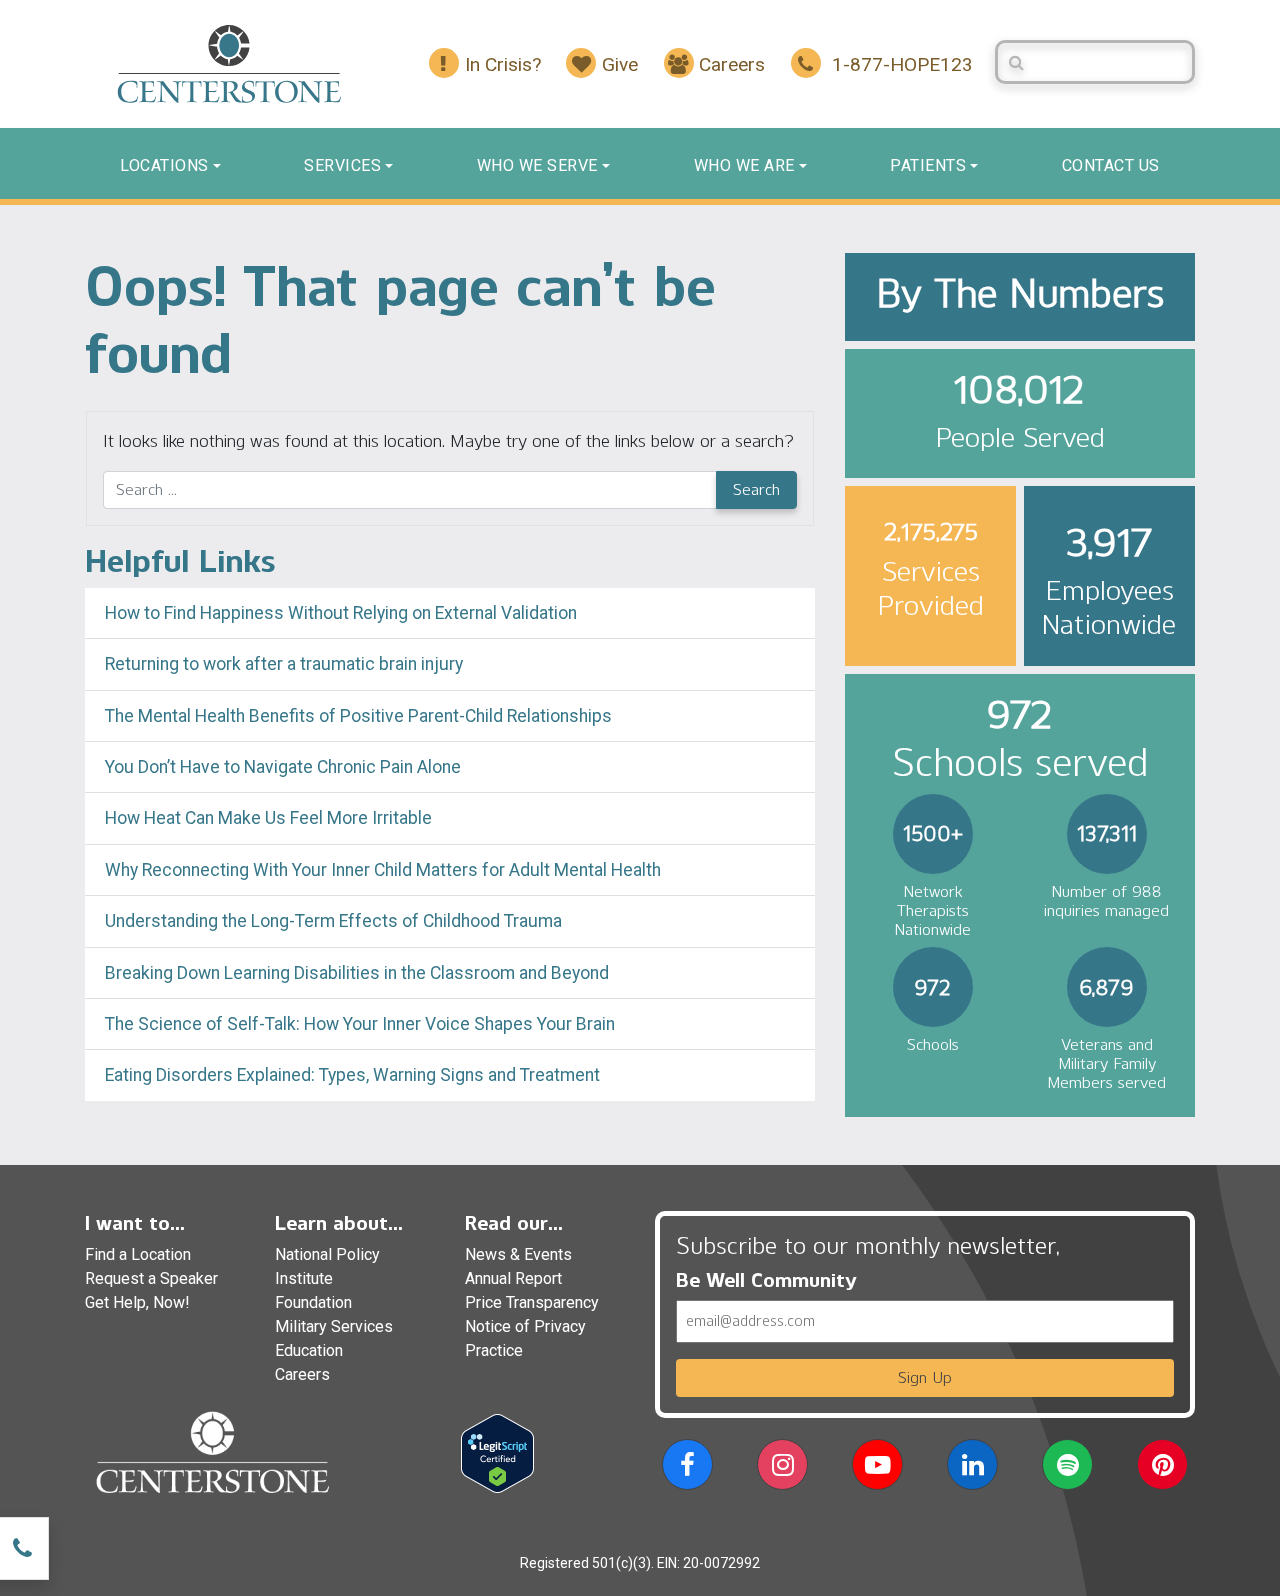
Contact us (1111, 165)
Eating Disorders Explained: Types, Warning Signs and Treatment (352, 1075)
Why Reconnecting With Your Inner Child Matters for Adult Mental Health (383, 870)
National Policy (327, 1254)
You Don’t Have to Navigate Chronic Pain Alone (283, 767)
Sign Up (925, 1377)
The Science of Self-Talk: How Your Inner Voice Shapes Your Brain (360, 1024)
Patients (928, 165)
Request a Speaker (151, 1278)
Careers (302, 1374)
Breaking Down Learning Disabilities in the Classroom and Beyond (357, 973)
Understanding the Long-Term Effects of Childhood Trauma (333, 921)
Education (309, 1350)
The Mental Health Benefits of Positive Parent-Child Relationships (358, 716)
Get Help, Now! (137, 1302)
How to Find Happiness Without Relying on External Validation (341, 613)
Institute (304, 1278)
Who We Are (744, 165)
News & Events (518, 1254)
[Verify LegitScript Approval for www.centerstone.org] (497, 1452)
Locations (164, 165)
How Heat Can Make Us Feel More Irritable (268, 818)
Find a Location (138, 1254)
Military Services (334, 1326)
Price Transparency (532, 1302)
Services (342, 165)
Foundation (313, 1302)
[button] (687, 1468)
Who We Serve (537, 165)
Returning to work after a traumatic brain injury (286, 664)
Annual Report (513, 1278)
